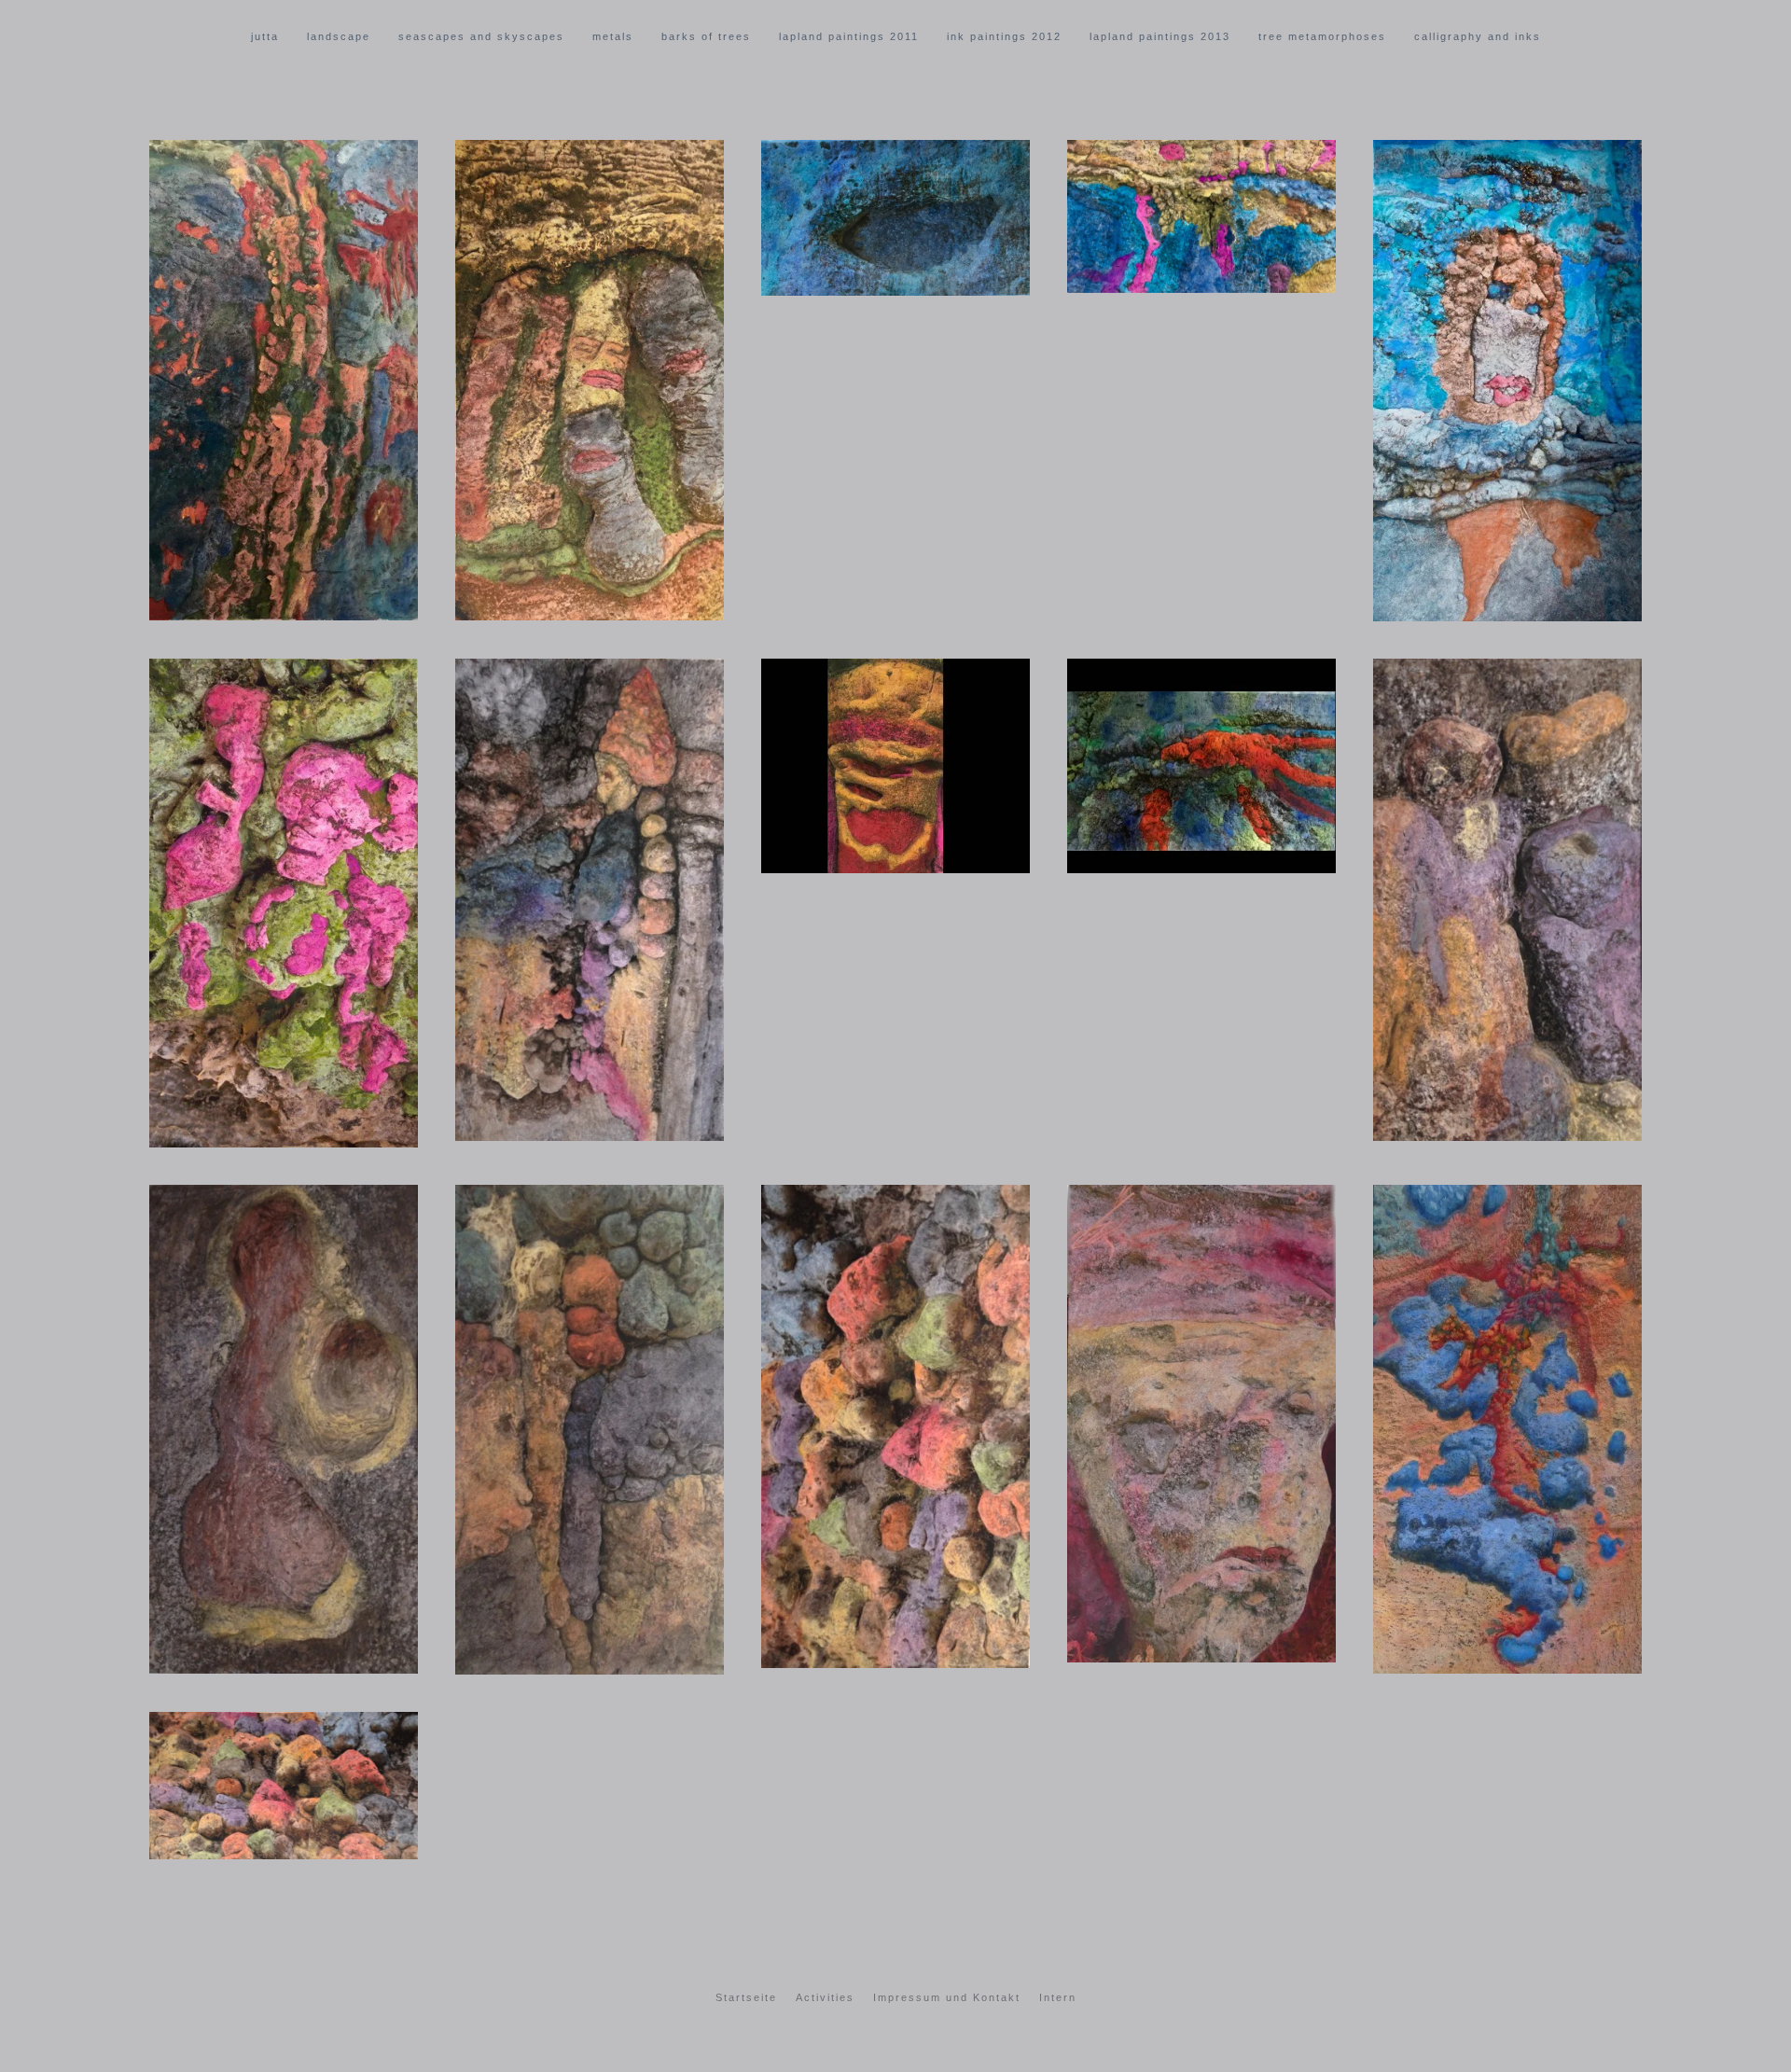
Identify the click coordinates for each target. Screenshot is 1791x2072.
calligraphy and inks (1478, 36)
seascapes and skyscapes (481, 36)
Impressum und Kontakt (947, 1997)
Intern (1058, 1997)
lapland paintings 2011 (849, 36)
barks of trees (706, 36)
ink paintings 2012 (1004, 36)
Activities (825, 1997)
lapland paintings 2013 (1160, 36)
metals (613, 36)
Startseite (746, 1997)
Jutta (265, 36)
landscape (339, 36)
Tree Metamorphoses (1322, 36)
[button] (284, 380)
